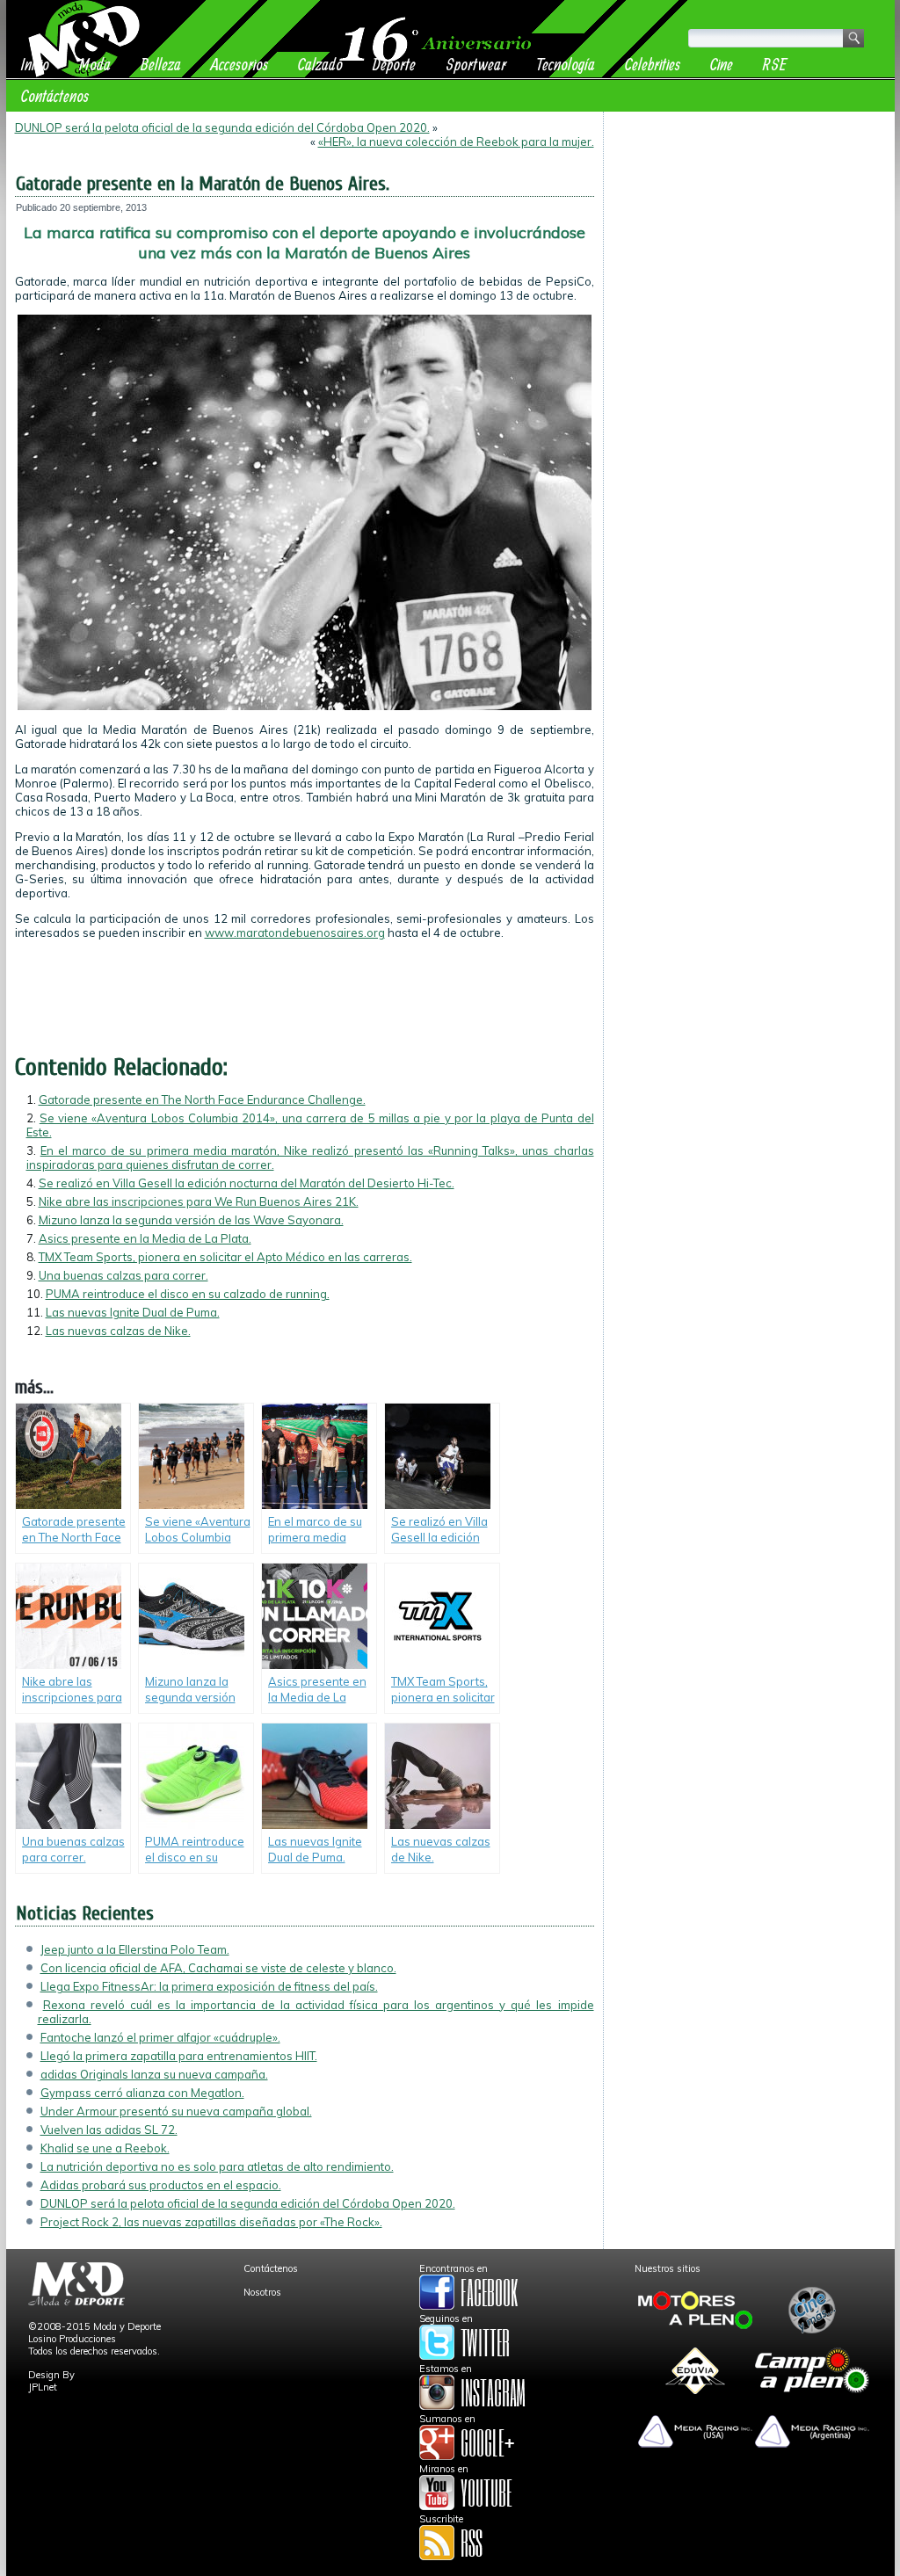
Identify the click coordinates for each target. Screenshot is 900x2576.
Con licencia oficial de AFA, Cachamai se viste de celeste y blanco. (218, 1968)
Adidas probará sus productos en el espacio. (161, 2185)
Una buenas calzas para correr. (123, 1275)
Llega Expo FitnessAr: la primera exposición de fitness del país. (209, 1986)
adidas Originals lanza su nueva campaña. (154, 2074)
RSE (775, 64)
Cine (722, 64)
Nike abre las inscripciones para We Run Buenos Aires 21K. (199, 1201)
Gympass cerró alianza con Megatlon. (142, 2093)
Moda (95, 64)
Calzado (320, 64)
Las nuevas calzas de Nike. (118, 1331)
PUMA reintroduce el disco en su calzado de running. (188, 1294)
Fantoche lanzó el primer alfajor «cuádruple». (160, 2037)
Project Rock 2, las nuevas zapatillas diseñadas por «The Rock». (211, 2222)
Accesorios (240, 64)
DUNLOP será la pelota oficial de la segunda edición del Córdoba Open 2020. (222, 127)
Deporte (394, 64)
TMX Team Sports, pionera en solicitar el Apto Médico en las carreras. (225, 1257)
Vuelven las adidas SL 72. (109, 2130)
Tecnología (566, 64)
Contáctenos (55, 95)
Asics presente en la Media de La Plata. (145, 1238)
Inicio (35, 64)
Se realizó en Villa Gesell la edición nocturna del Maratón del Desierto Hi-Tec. (247, 1183)
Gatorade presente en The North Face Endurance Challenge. (202, 1099)
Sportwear (476, 64)
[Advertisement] (749, 230)
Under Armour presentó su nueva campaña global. (176, 2111)
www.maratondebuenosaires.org (295, 932)
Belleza (161, 64)
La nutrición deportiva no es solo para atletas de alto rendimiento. (217, 2166)
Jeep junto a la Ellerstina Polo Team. (135, 1949)
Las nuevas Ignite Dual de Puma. (133, 1312)
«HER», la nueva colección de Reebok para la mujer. (456, 141)
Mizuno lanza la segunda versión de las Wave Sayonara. (191, 1220)
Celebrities (653, 64)
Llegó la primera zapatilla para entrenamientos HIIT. (179, 2056)
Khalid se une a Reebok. (105, 2148)
